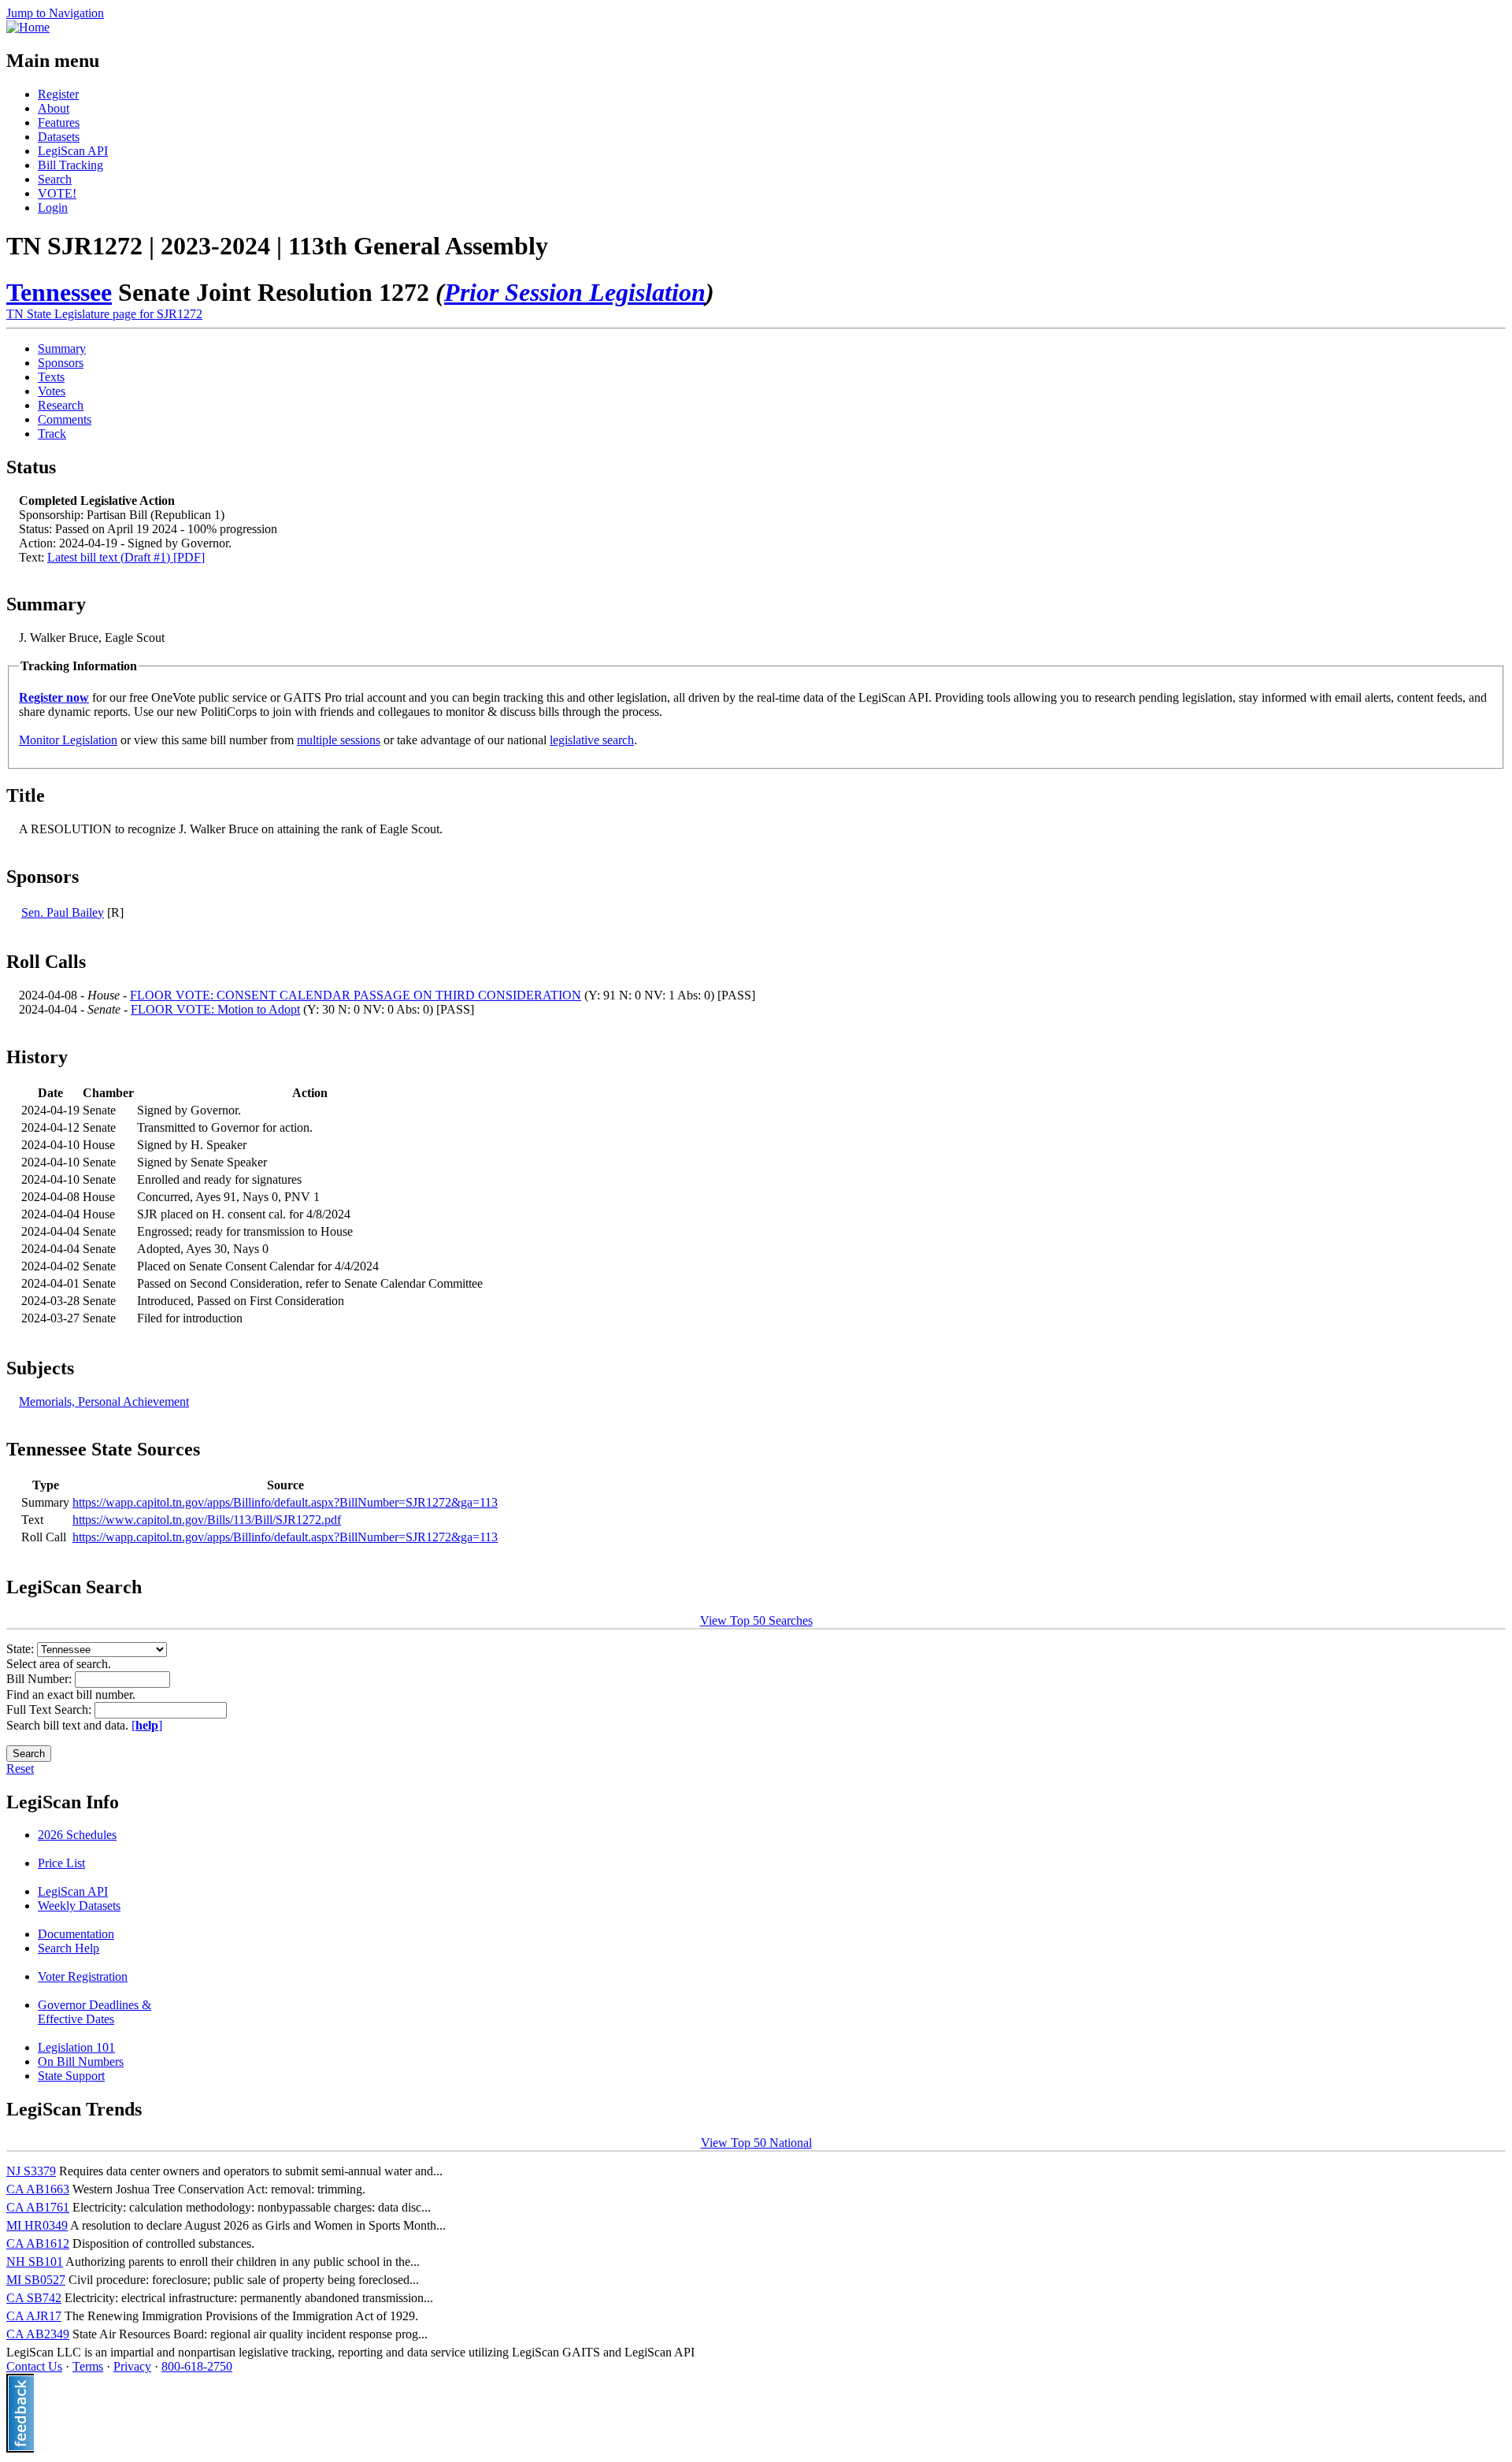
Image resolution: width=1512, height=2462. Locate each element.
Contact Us (34, 2366)
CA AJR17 (34, 2316)
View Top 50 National (756, 2143)
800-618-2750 (197, 2366)
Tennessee (59, 292)
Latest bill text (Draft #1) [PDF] (126, 557)
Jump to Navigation (55, 13)
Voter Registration (83, 1976)
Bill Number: (41, 1679)
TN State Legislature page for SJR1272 (104, 314)
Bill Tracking (70, 165)
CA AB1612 (38, 2243)
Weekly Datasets (79, 1906)
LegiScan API (73, 151)
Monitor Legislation (68, 740)
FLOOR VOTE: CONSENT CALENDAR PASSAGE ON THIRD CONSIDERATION (356, 995)
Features (59, 122)
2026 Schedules (77, 1835)
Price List (61, 1863)
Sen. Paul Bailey (63, 912)
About (54, 108)
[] (147, 1725)
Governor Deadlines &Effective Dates (94, 2012)
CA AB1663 (38, 2189)
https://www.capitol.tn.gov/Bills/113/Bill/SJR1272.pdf (207, 1520)
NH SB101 (35, 2262)
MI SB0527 (36, 2280)
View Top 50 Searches (756, 1620)
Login (53, 208)
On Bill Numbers (81, 2062)
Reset (20, 1769)
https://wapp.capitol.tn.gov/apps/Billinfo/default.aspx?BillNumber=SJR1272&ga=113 (285, 1502)
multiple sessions (339, 740)
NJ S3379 (31, 2171)
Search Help (69, 1948)
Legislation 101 (76, 2047)
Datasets (59, 137)
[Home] (28, 27)
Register (58, 94)
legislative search (592, 740)
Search (55, 179)
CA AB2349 (38, 2334)
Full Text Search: (50, 1709)
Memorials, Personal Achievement (104, 1402)
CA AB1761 (38, 2207)
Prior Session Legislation (575, 292)
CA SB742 (34, 2298)
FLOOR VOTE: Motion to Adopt (215, 1009)
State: (22, 1649)
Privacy (132, 2366)
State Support (71, 2076)
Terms (88, 2366)
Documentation (76, 1934)
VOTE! (57, 193)
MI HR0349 (37, 2225)
